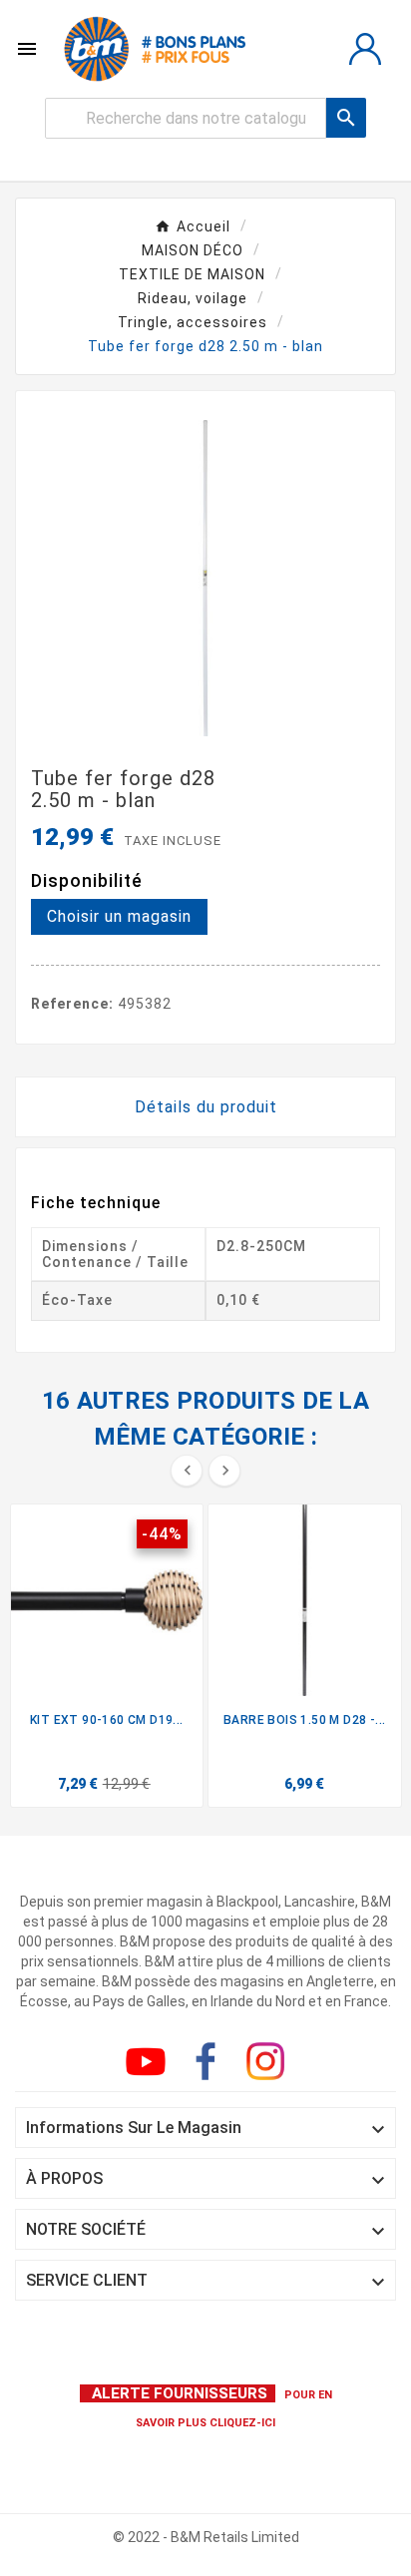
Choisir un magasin (119, 916)
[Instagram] (269, 2065)
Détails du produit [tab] (206, 1107)
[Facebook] (209, 2065)
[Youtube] (150, 2065)
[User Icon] (365, 49)
